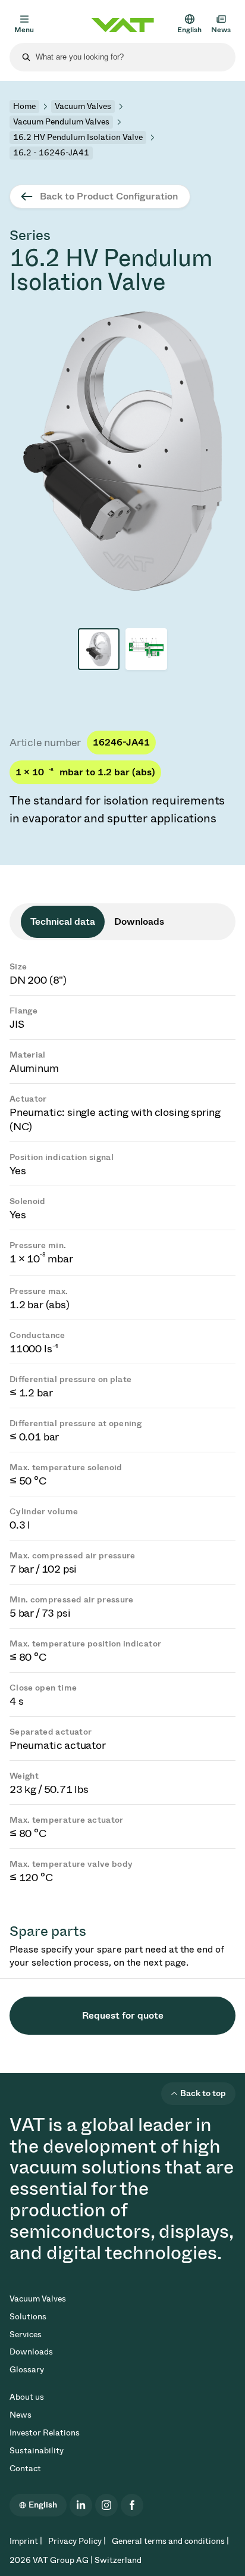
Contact (25, 2469)
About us (27, 2397)
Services (26, 2335)
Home (24, 106)
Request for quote (123, 2015)
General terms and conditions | (170, 2541)
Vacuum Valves (83, 106)
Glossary (27, 2370)
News (21, 2415)
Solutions (28, 2317)
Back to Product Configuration (109, 196)
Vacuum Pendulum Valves (61, 122)
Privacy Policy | (77, 2541)
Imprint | (26, 2541)
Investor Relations (45, 2433)
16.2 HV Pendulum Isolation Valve (78, 137)
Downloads (31, 2352)
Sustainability (37, 2451)
